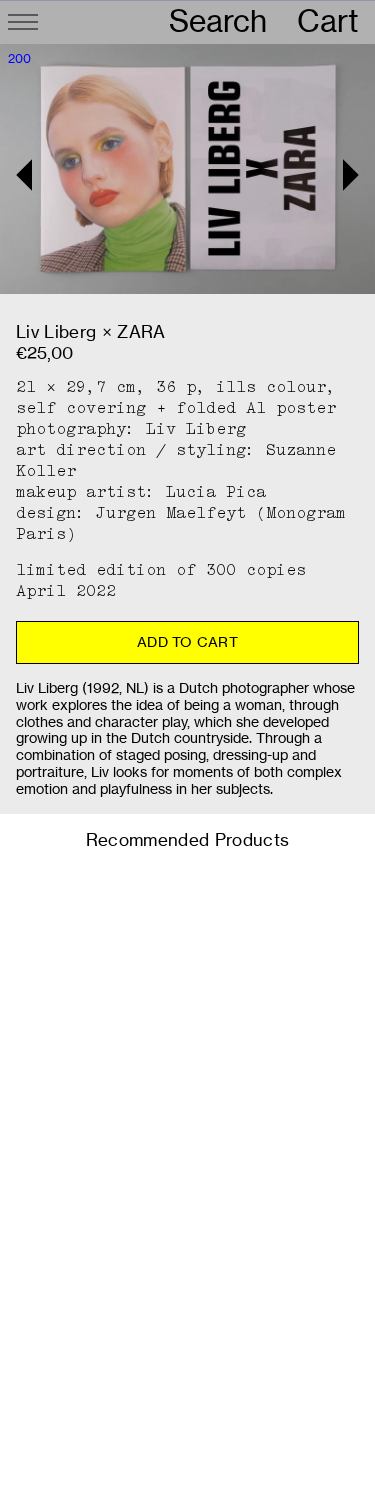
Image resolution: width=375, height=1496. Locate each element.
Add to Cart (187, 642)
